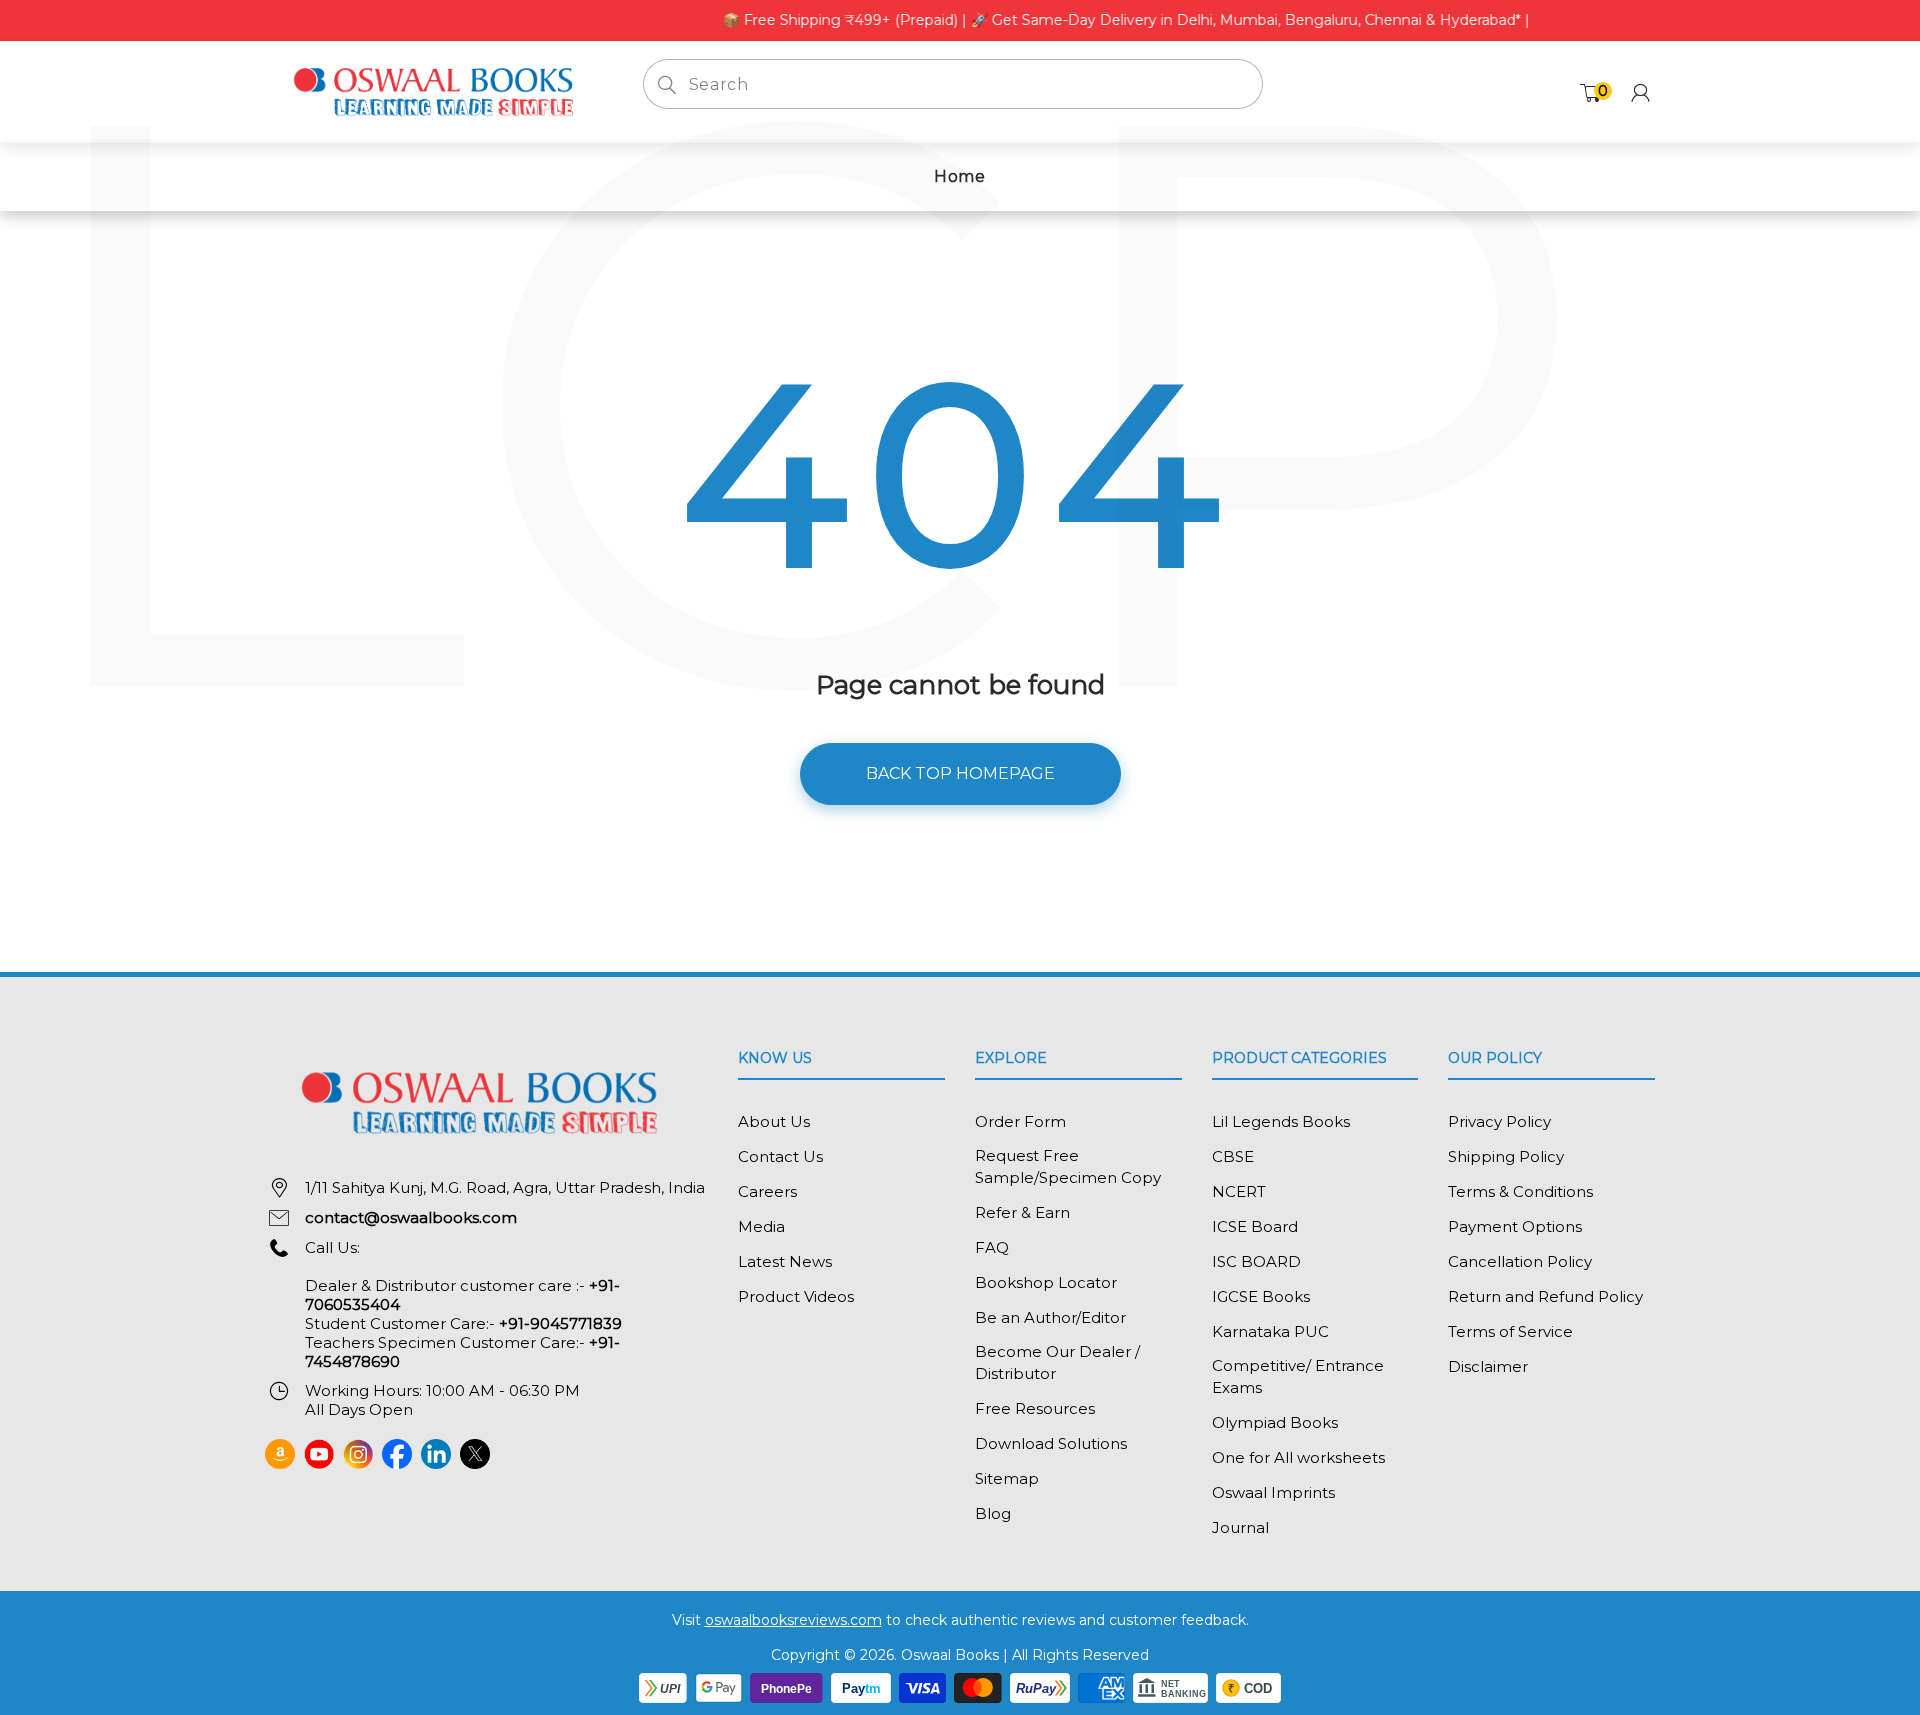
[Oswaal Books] (439, 90)
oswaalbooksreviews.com (793, 1620)
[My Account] (1640, 92)
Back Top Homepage (960, 773)
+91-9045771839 (560, 1323)
